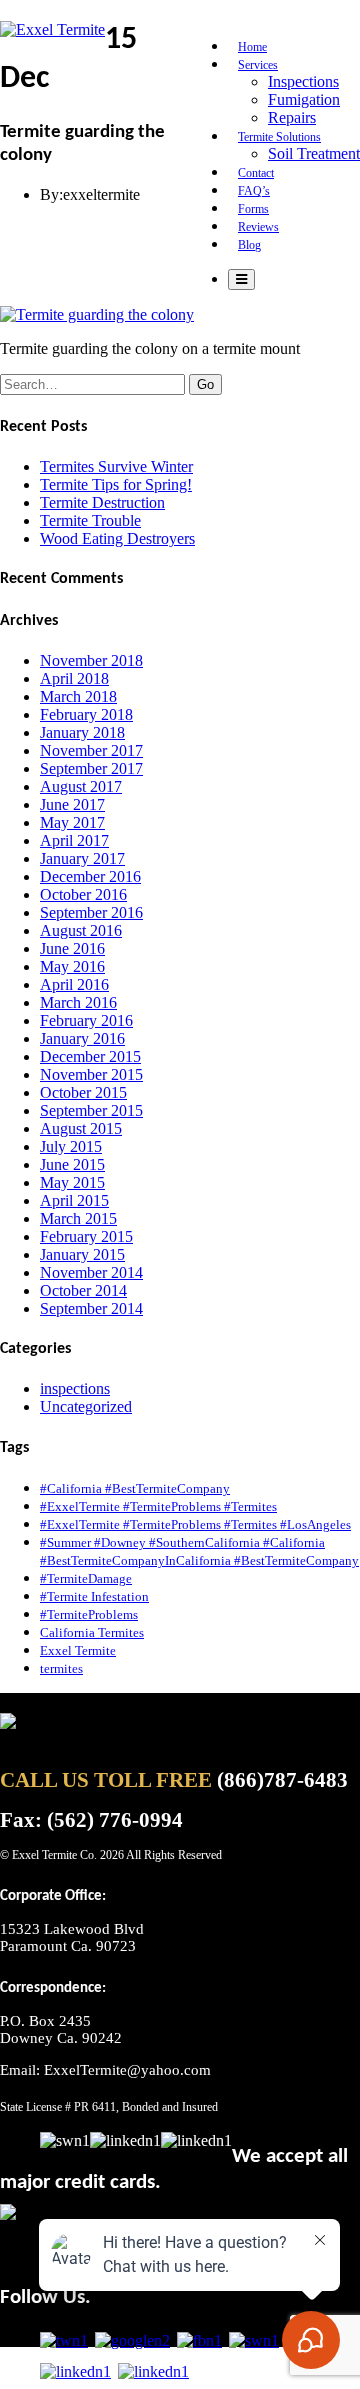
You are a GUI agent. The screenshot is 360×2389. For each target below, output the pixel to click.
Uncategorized (86, 1406)
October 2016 (83, 894)
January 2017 (82, 858)
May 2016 (72, 966)
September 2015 (91, 1110)
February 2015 (86, 1236)
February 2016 (86, 1020)
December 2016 (90, 876)
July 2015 (71, 1146)
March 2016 (78, 1002)
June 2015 (72, 1164)
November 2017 (91, 750)
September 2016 (91, 912)
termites (61, 1668)
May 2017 (72, 822)
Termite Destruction (102, 502)
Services (258, 65)
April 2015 (74, 1200)
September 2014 (91, 1308)
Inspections (303, 81)
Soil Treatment (314, 153)
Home (252, 47)
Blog (249, 245)
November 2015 (91, 1074)
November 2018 (91, 660)
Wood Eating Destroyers (117, 538)
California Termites (92, 1632)
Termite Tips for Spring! (116, 484)
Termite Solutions (279, 137)
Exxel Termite (78, 1650)
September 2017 (91, 768)
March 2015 (78, 1218)
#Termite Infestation (94, 1596)
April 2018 (74, 678)
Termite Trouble (90, 520)
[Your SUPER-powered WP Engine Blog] (52, 29)
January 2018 (82, 732)
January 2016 (82, 1038)
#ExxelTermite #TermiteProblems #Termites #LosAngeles (195, 1524)
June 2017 (72, 804)
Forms (253, 209)
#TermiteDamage (86, 1578)
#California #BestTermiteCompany (135, 1488)
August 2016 (81, 930)
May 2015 (72, 1182)
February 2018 (86, 714)
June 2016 (72, 948)
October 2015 (83, 1092)
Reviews (258, 227)
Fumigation (304, 99)
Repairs (292, 117)
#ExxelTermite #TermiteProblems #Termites (158, 1506)
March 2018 (78, 696)
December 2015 (90, 1056)
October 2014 (83, 1290)
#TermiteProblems (89, 1614)
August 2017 (81, 786)
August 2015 (81, 1128)
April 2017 (74, 840)
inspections (75, 1388)
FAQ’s (254, 191)
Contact (256, 173)
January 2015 (82, 1254)
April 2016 (74, 984)
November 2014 (91, 1272)
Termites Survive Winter (116, 466)
